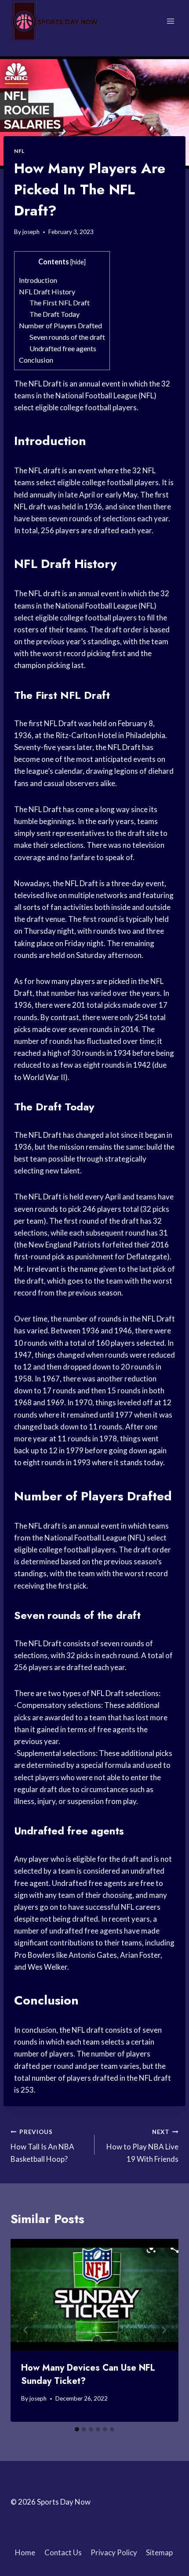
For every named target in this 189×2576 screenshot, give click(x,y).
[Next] (164, 2330)
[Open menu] (170, 21)
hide (78, 262)
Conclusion (36, 360)
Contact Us (63, 2552)
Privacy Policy (114, 2552)
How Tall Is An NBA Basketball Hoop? (42, 2146)
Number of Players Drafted (60, 325)
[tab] (77, 2429)
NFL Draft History (47, 291)
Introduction (38, 280)
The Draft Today (55, 314)
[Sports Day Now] (55, 21)
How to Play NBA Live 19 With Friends (142, 2146)
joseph (31, 232)
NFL (19, 151)
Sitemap (159, 2552)
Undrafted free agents (63, 348)
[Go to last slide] (25, 2330)
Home (25, 2552)
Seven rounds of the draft (67, 337)
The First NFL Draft (60, 303)
